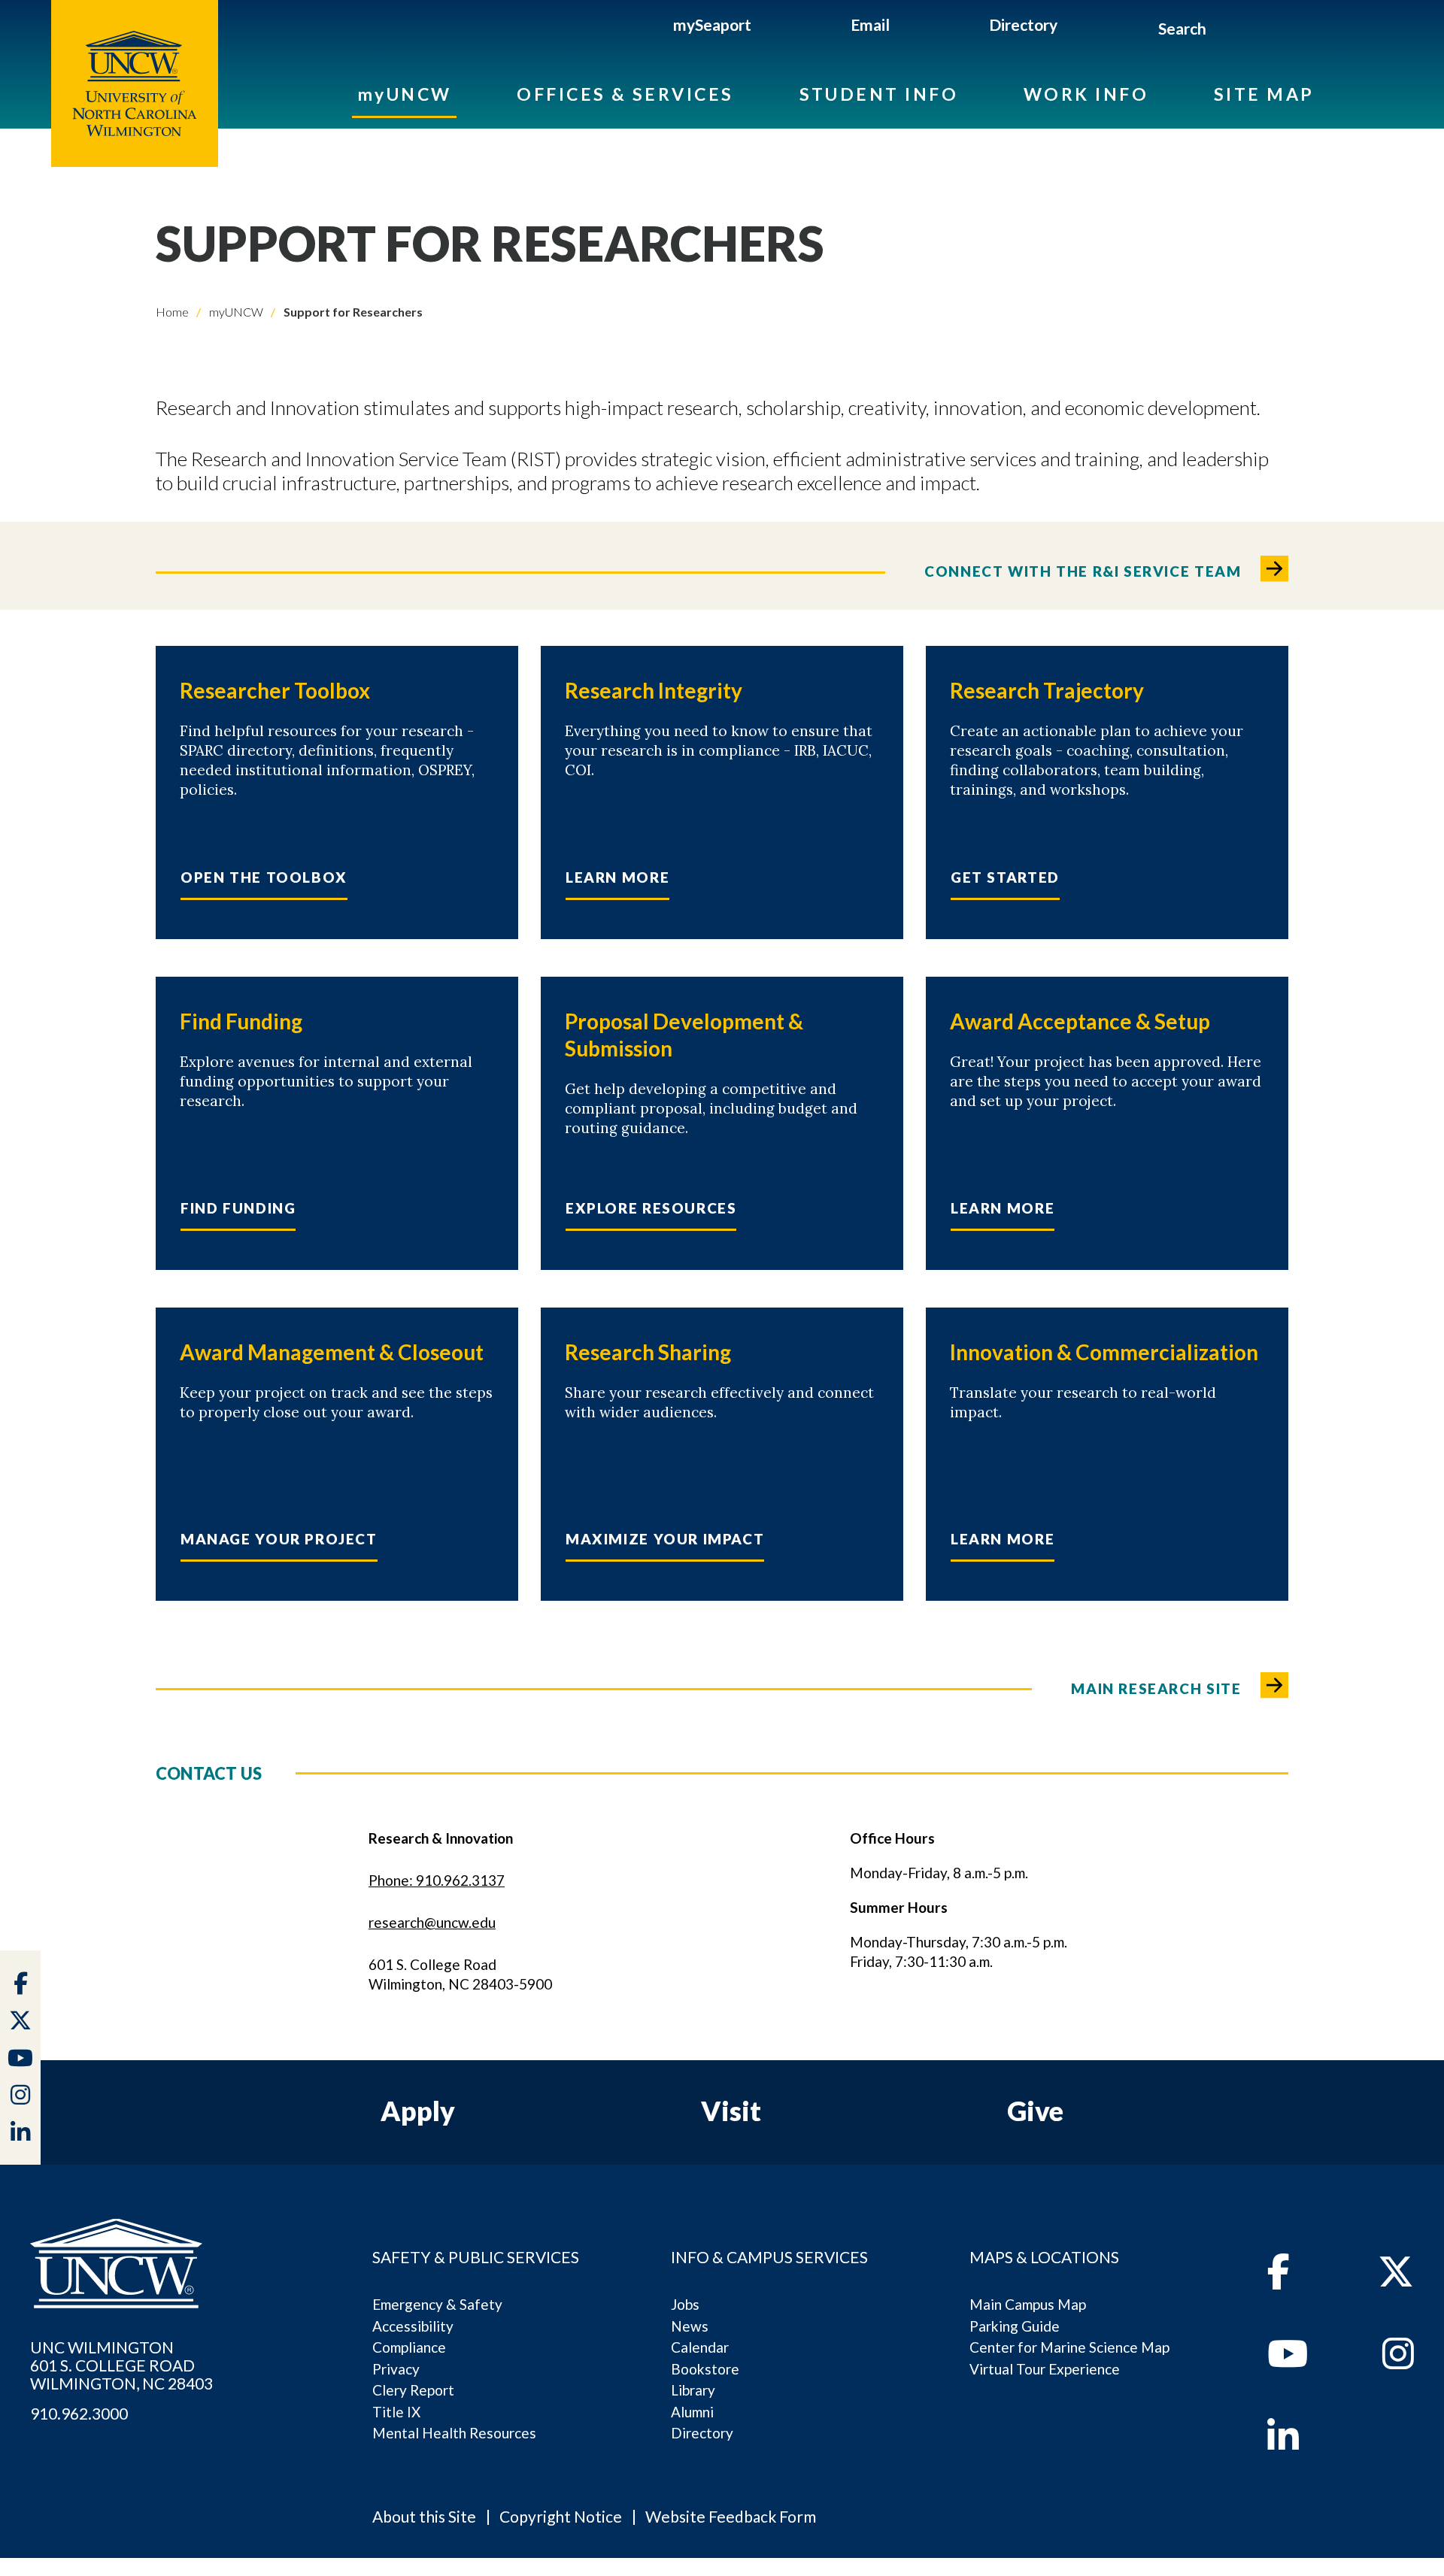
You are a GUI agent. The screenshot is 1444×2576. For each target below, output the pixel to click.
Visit (731, 2111)
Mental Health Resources (454, 2433)
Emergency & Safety (437, 2304)
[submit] (1223, 31)
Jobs (685, 2304)
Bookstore (705, 2369)
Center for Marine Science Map (1069, 2347)
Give (1035, 2111)
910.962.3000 (79, 2414)
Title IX (396, 2412)
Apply (418, 2111)
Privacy (396, 2369)
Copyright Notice (561, 2516)
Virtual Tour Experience (1045, 2369)
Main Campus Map (1028, 2304)
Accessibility (413, 2326)
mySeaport (712, 24)
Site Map (1264, 94)
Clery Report (413, 2390)
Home (172, 312)
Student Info (879, 94)
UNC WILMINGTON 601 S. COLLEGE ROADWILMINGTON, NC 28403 (121, 2365)
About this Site (424, 2516)
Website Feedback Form (731, 2516)
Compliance (409, 2347)
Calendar (700, 2347)
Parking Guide (1015, 2326)
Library (693, 2390)
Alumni (692, 2412)
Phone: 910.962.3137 (437, 1880)
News (690, 2326)
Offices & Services (625, 94)
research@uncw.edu (432, 1922)
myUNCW (405, 94)
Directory (1023, 24)
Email (870, 24)
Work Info (1086, 94)
